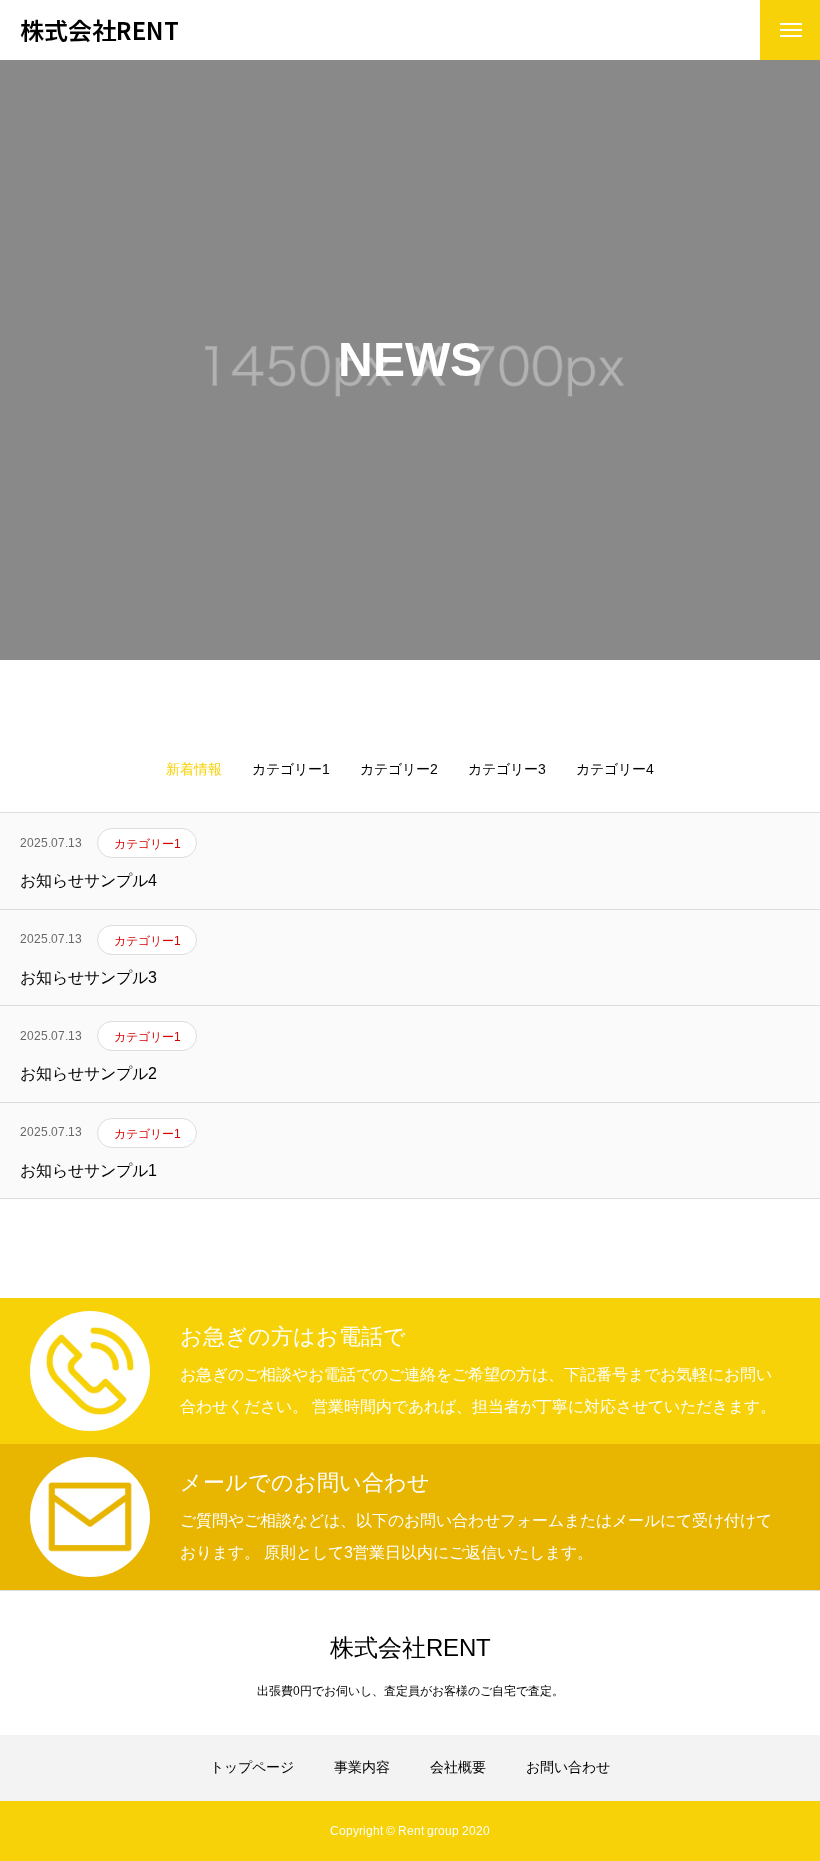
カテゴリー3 (507, 769)
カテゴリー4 (615, 769)
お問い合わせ (568, 1767)
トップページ (252, 1767)
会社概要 (458, 1767)
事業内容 (362, 1767)
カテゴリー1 (291, 769)
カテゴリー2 (399, 769)
